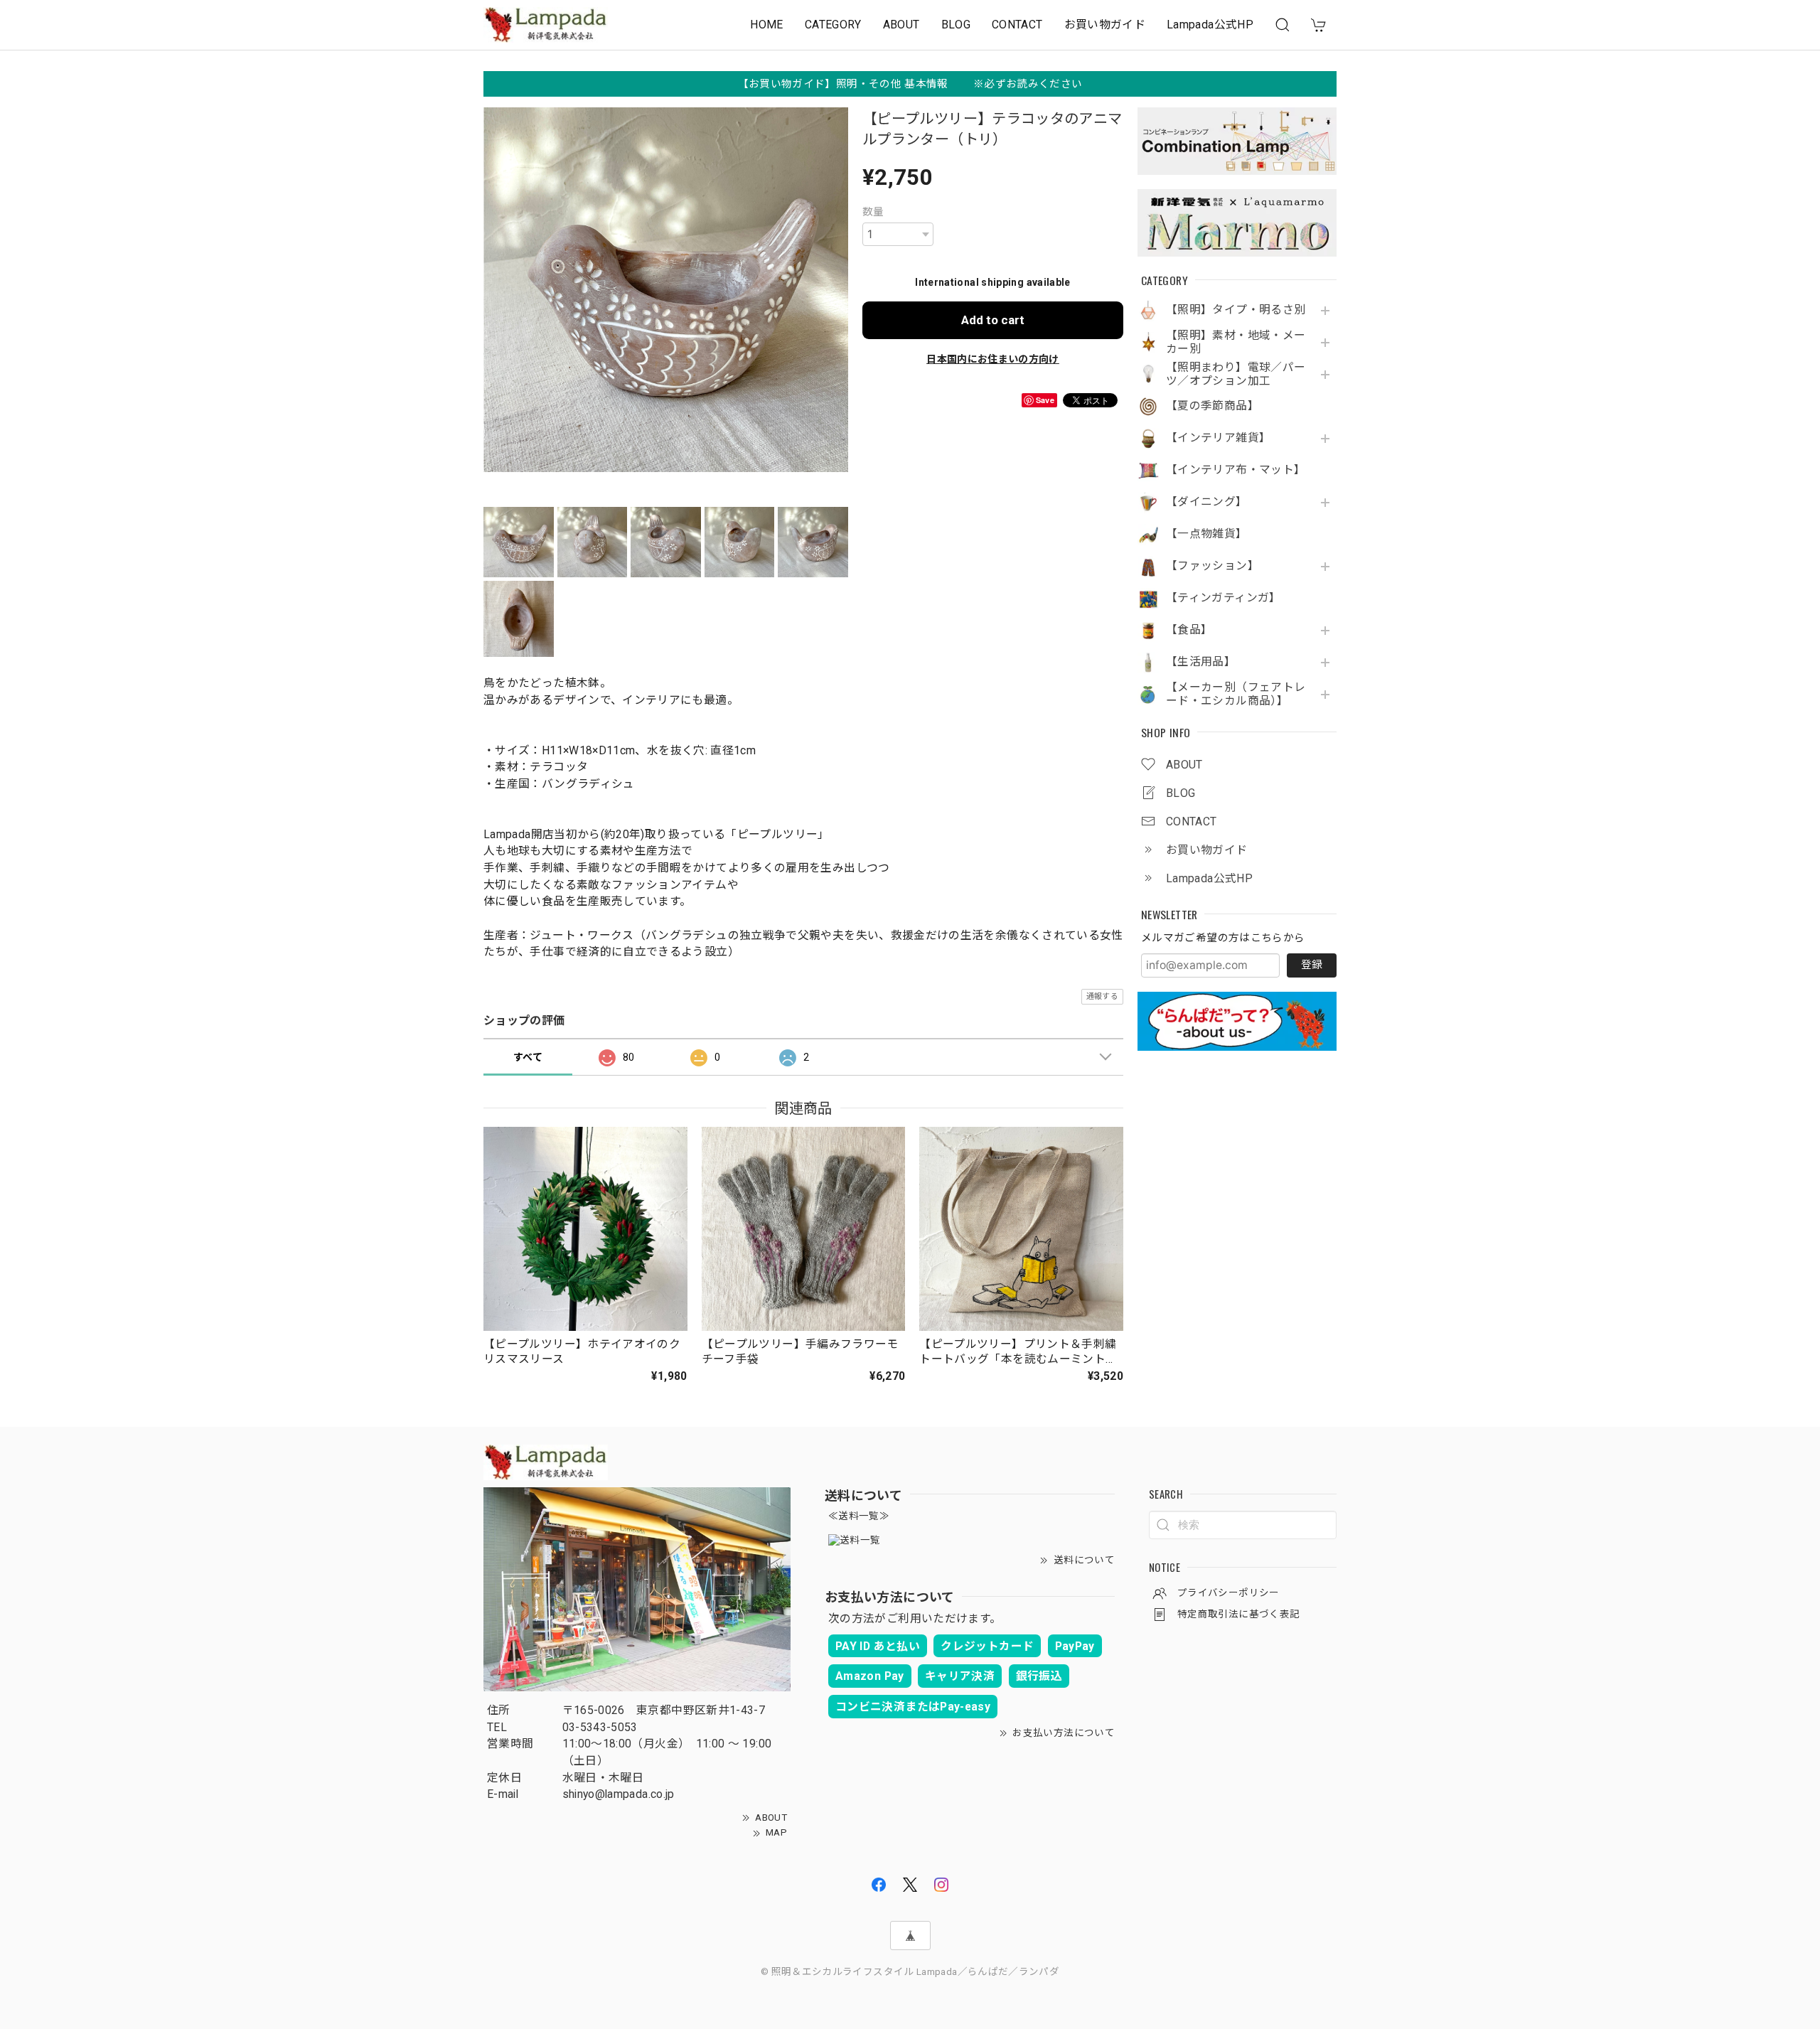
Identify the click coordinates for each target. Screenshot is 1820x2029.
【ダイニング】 (1207, 502)
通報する (1102, 996)
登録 (1312, 965)
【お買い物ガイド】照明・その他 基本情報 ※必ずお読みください (910, 84)
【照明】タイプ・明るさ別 (1236, 310)
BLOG (956, 25)
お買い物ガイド (1105, 25)
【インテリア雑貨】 (1218, 438)
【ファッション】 (1213, 566)
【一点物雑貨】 (1207, 534)
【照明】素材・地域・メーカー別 (1236, 342)
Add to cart (993, 320)
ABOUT (901, 25)
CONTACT (1017, 25)
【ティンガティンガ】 (1224, 598)
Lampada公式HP (1210, 25)
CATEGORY (833, 25)
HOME (766, 25)
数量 (873, 212)
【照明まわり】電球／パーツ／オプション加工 (1236, 374)
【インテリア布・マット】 (1236, 470)
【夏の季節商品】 (1213, 406)
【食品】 (1189, 630)
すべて (528, 1057)
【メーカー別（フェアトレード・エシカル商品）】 (1236, 694)
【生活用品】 (1201, 662)
